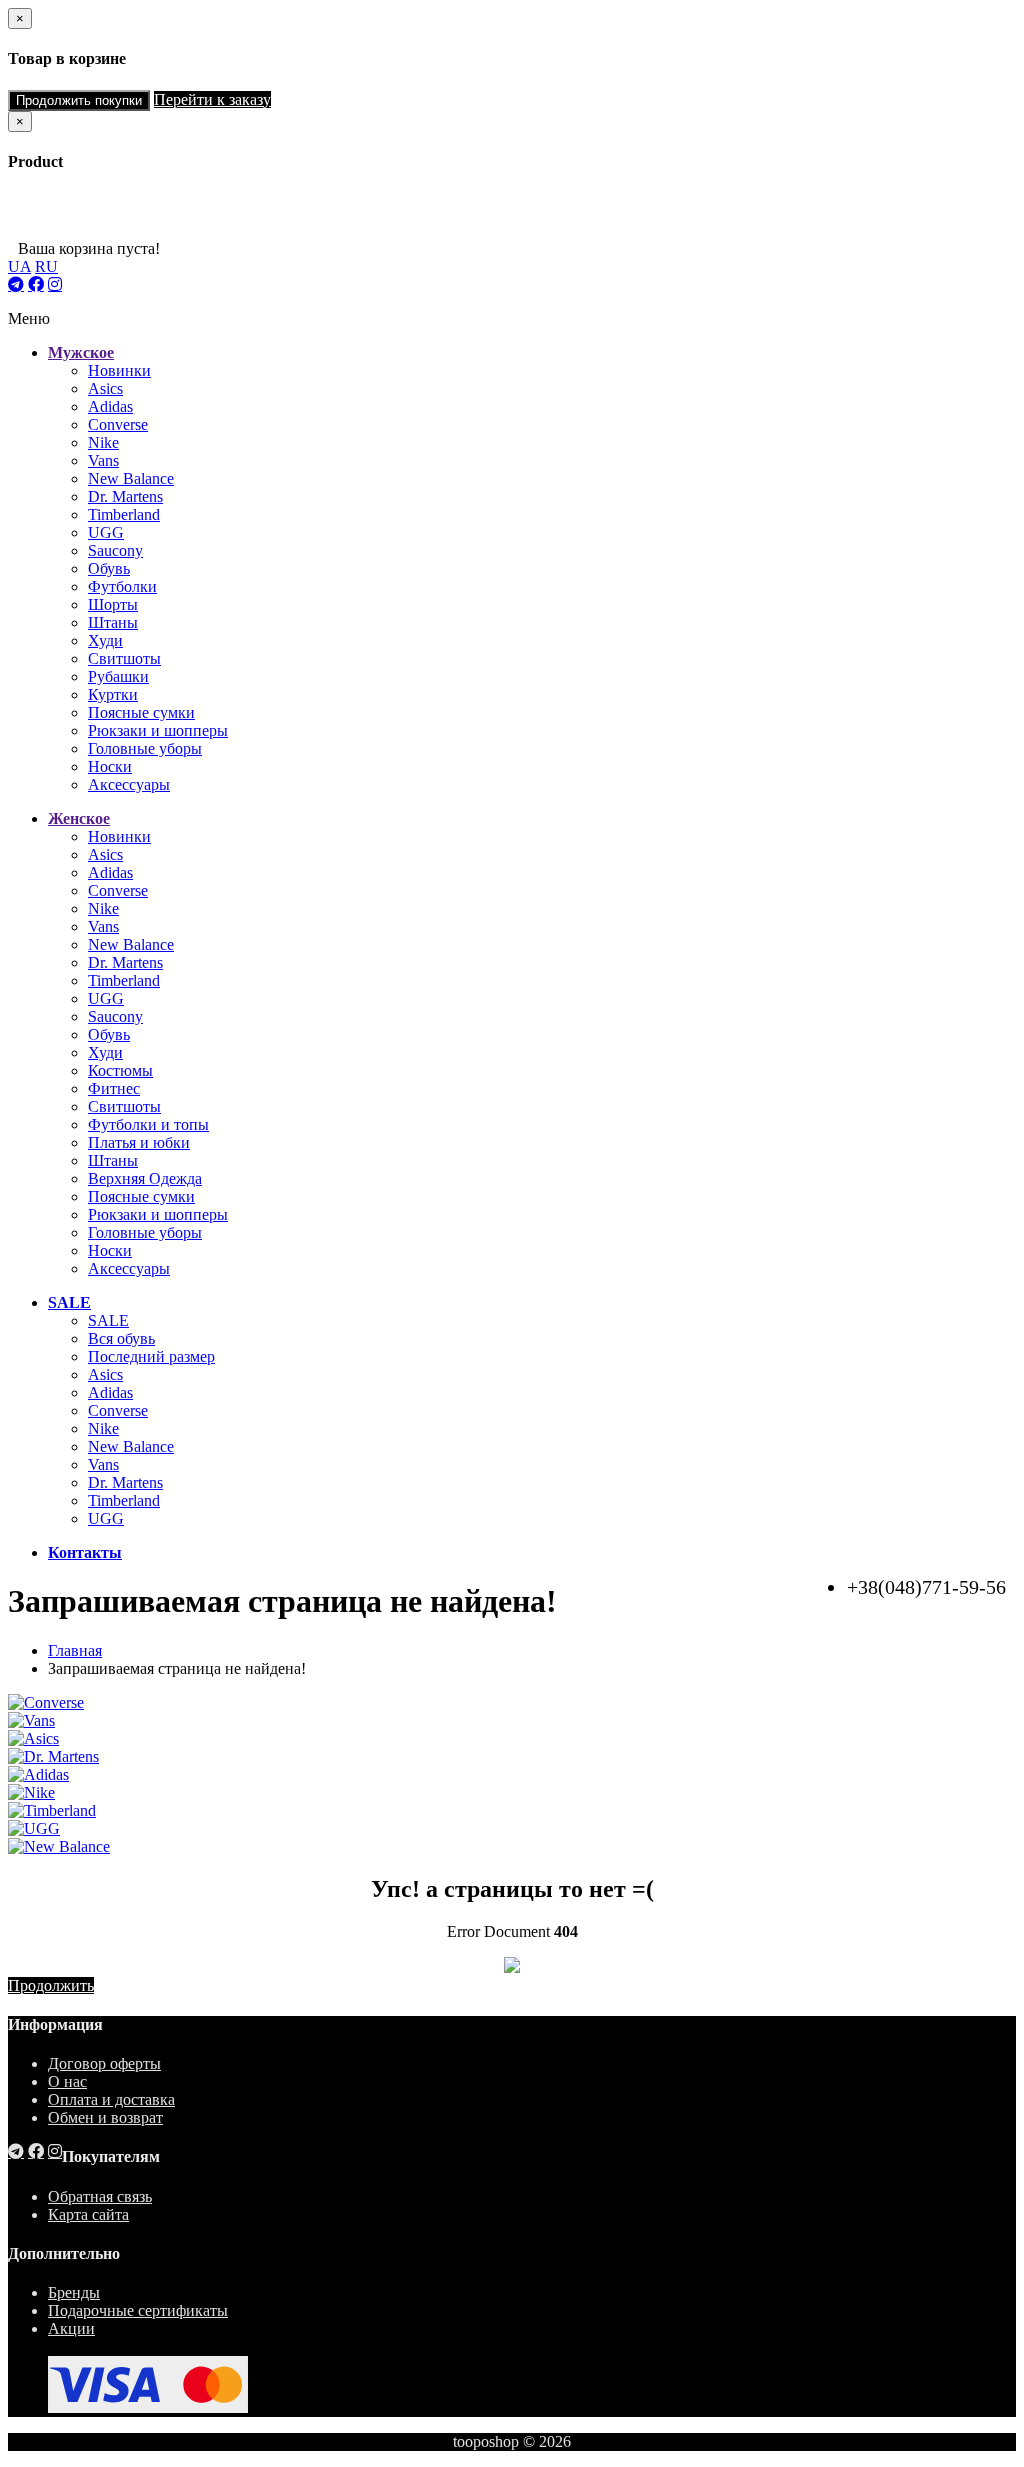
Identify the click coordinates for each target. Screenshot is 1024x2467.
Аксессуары (129, 784)
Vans (103, 460)
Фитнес (114, 1088)
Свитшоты (124, 658)
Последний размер (151, 1356)
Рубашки (118, 676)
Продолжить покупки (79, 100)
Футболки (122, 586)
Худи (105, 640)
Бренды (74, 2292)
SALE (108, 1320)
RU (46, 266)
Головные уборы (145, 748)
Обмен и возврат (105, 2117)
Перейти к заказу (212, 99)
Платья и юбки (139, 1142)
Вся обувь (121, 1338)
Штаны (113, 622)
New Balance (131, 478)
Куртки (113, 694)
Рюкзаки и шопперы (158, 730)
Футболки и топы (148, 1124)
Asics (105, 388)
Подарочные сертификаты (138, 2310)
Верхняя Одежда (145, 1178)
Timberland (124, 514)
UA (19, 266)
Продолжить (51, 1985)
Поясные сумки (141, 712)
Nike (103, 442)
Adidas (110, 406)
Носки (110, 766)
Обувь (109, 568)
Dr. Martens (125, 496)
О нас (67, 2081)
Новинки (119, 370)
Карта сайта (88, 2214)
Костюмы (120, 1070)
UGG (106, 532)
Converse (118, 424)
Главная (75, 1650)
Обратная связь (100, 2196)
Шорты (113, 604)
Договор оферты (104, 2063)
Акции (71, 2328)
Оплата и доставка (111, 2099)
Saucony (115, 550)
